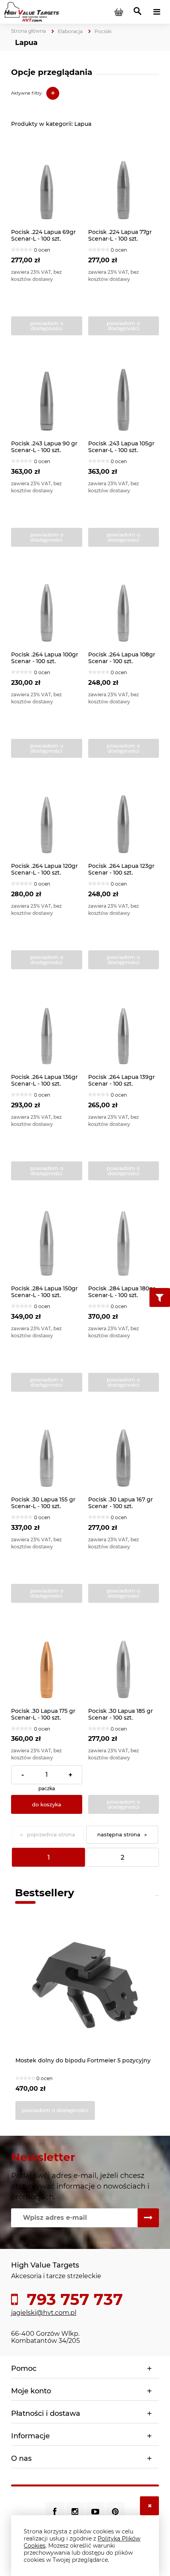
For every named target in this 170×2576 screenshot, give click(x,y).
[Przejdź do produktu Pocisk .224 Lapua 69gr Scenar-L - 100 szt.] (47, 184)
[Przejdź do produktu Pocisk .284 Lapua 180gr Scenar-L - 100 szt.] (124, 1240)
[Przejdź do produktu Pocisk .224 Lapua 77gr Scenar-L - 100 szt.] (124, 184)
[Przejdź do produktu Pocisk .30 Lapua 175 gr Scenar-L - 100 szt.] (47, 1663)
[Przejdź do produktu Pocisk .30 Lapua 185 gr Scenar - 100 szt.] (124, 1663)
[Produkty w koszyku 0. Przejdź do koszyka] (119, 12)
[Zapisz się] (148, 2218)
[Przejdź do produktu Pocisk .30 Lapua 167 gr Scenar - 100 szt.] (124, 1452)
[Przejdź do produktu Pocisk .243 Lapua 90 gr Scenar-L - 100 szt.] (47, 395)
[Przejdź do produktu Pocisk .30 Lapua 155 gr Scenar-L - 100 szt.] (47, 1452)
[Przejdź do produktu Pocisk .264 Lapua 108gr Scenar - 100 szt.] (124, 607)
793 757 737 (73, 2299)
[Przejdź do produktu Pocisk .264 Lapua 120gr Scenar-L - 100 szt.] (47, 818)
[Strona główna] (32, 11)
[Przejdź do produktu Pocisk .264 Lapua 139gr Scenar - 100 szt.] (124, 1029)
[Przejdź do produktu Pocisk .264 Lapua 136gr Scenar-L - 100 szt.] (47, 1029)
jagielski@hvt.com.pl (44, 2313)
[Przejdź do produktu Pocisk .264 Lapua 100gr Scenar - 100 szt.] (47, 607)
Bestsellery (45, 1893)
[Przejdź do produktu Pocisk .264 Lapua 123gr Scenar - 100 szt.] (124, 818)
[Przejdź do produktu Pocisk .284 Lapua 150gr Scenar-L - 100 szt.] (47, 1240)
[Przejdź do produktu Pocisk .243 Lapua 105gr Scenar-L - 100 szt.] (124, 395)
